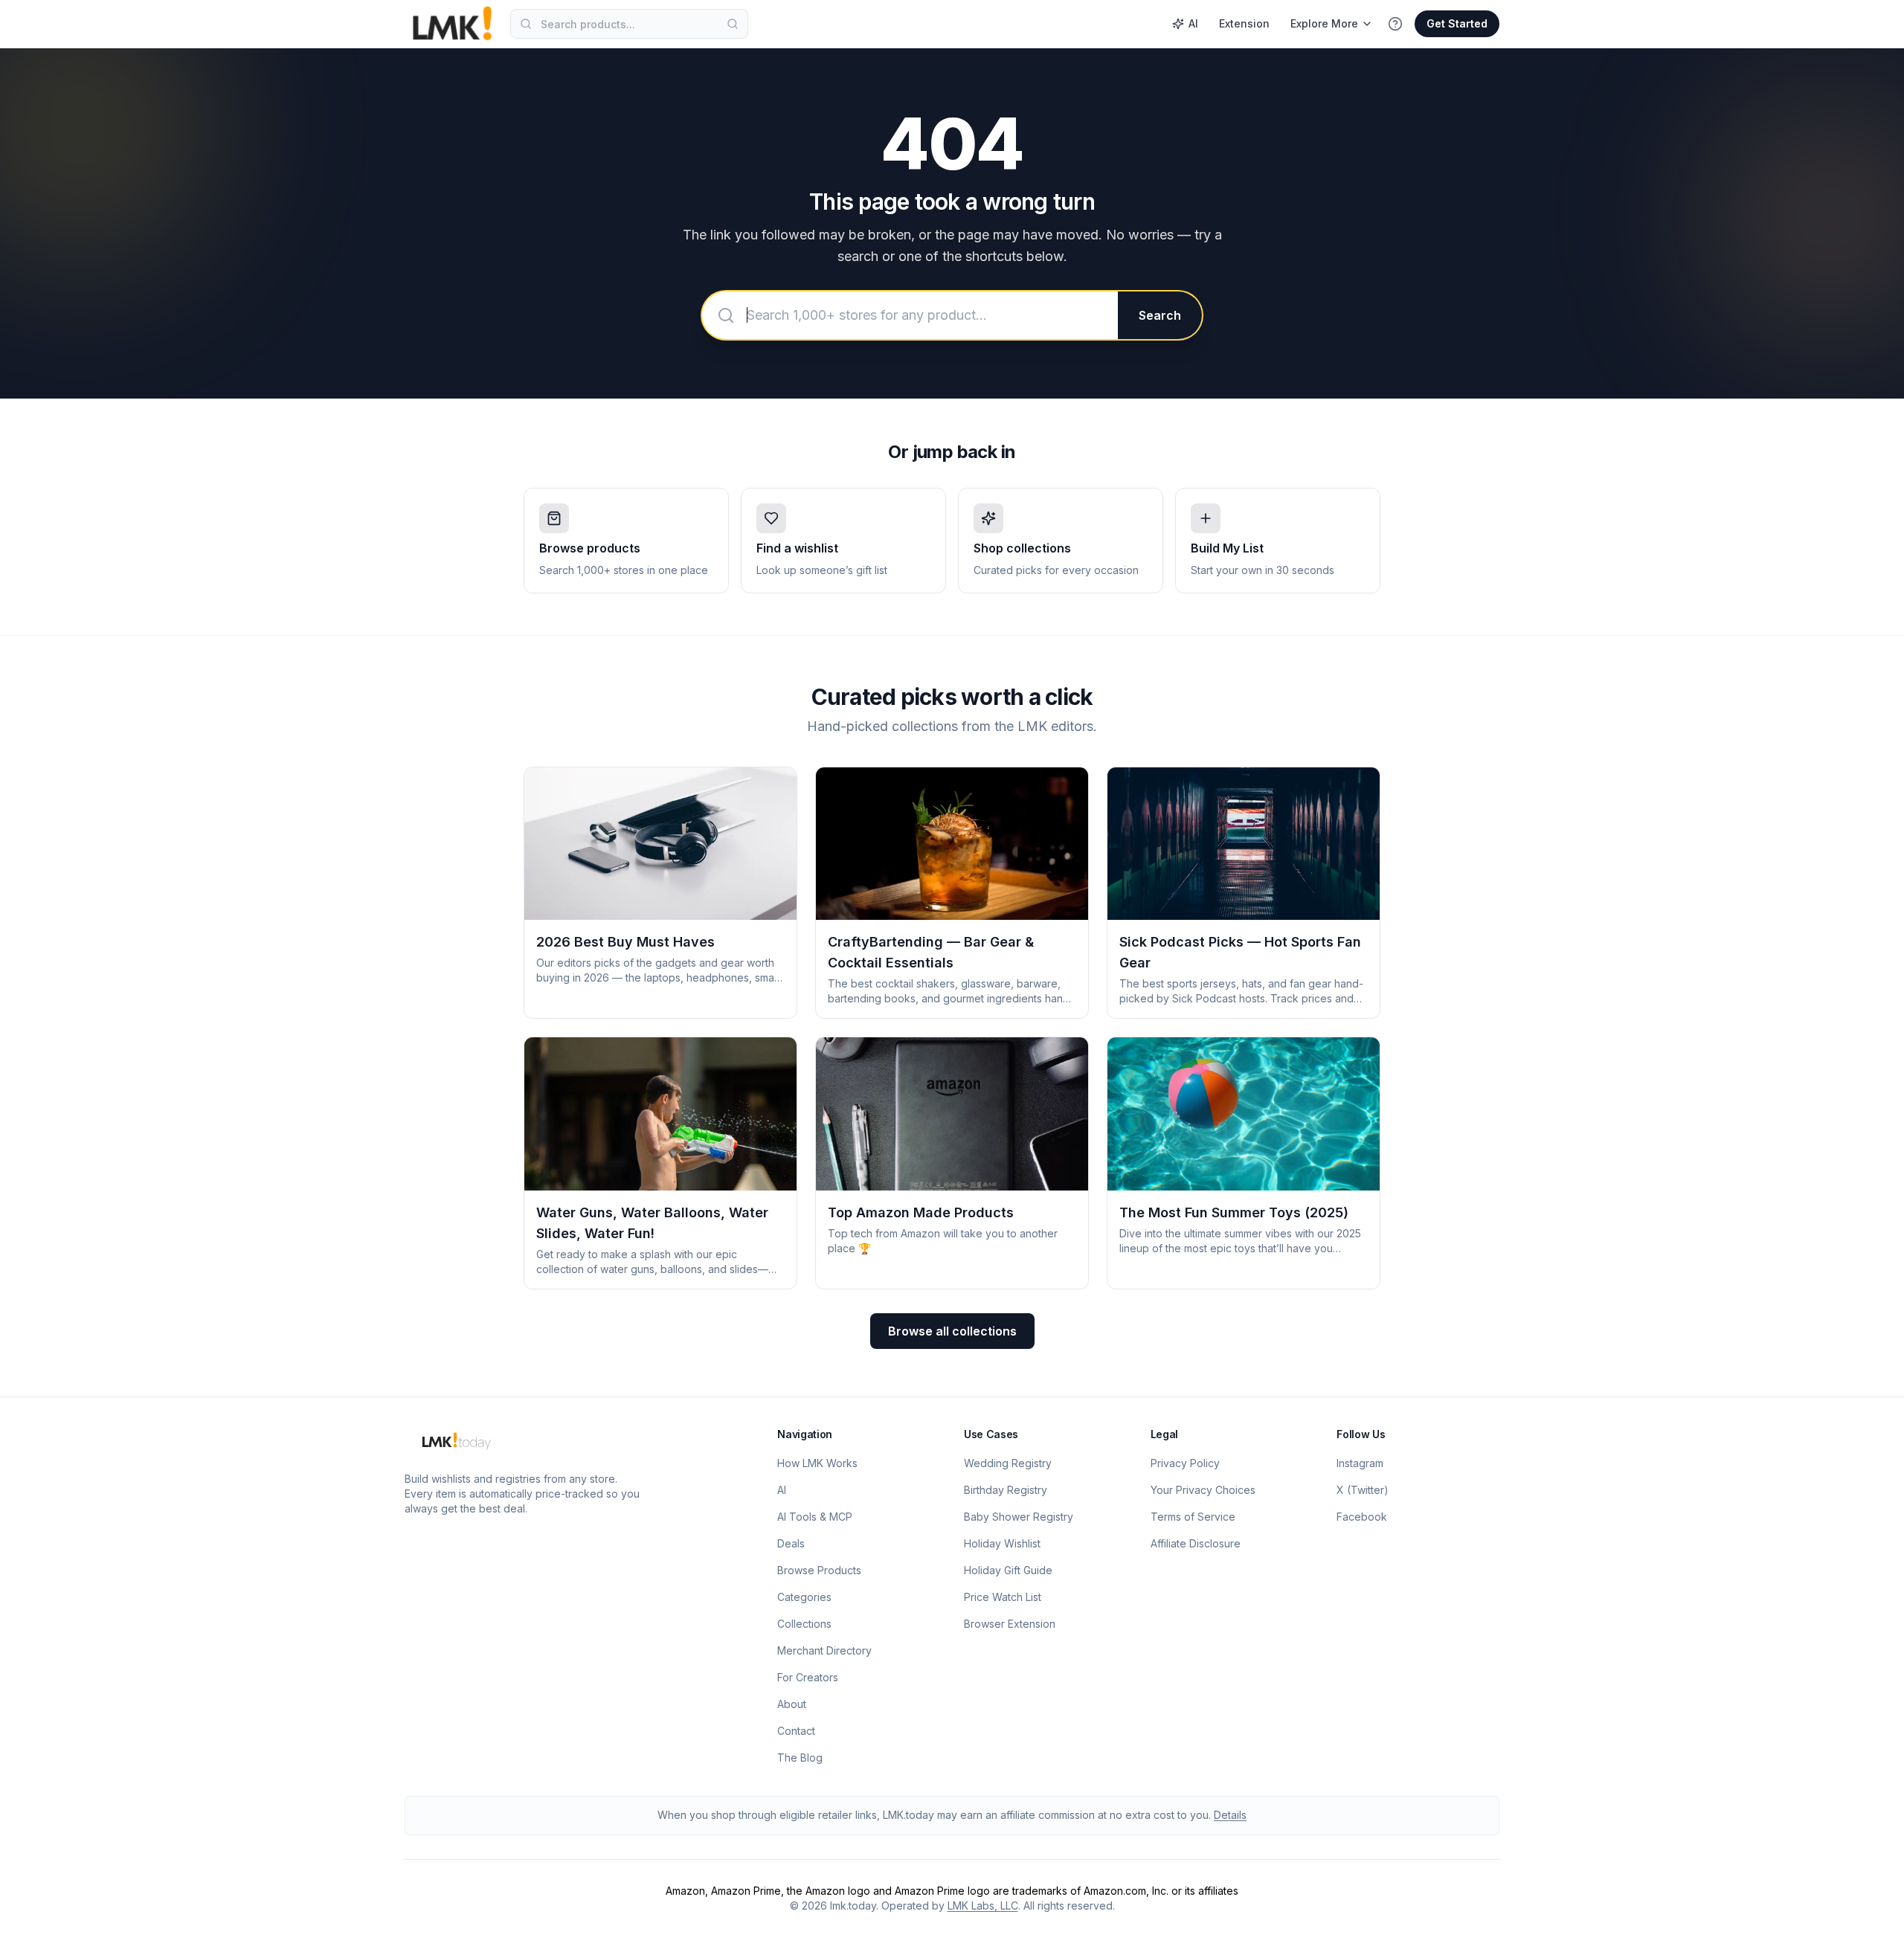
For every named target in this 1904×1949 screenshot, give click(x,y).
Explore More (1324, 23)
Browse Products (819, 1570)
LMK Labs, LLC (983, 1905)
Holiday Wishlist (1002, 1543)
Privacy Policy (1185, 1463)
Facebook (1362, 1517)
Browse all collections (952, 1331)
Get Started (1457, 23)
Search (1160, 315)
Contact (796, 1731)
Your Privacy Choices (1203, 1490)
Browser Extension (1010, 1624)
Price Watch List (1003, 1597)
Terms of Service (1193, 1517)
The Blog (800, 1758)
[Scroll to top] (1870, 1921)
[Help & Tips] (1395, 24)
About (792, 1704)
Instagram (1360, 1463)
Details (1230, 1815)
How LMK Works (817, 1463)
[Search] (733, 24)
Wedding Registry (1008, 1463)
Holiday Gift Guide (1008, 1570)
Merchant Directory (824, 1650)
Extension (1244, 23)
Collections (804, 1624)
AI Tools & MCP (815, 1517)
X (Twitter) (1363, 1490)
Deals (791, 1543)
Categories (804, 1597)
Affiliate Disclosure (1196, 1543)
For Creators (808, 1677)
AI (1193, 23)
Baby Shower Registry (1019, 1517)
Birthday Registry (1006, 1490)
